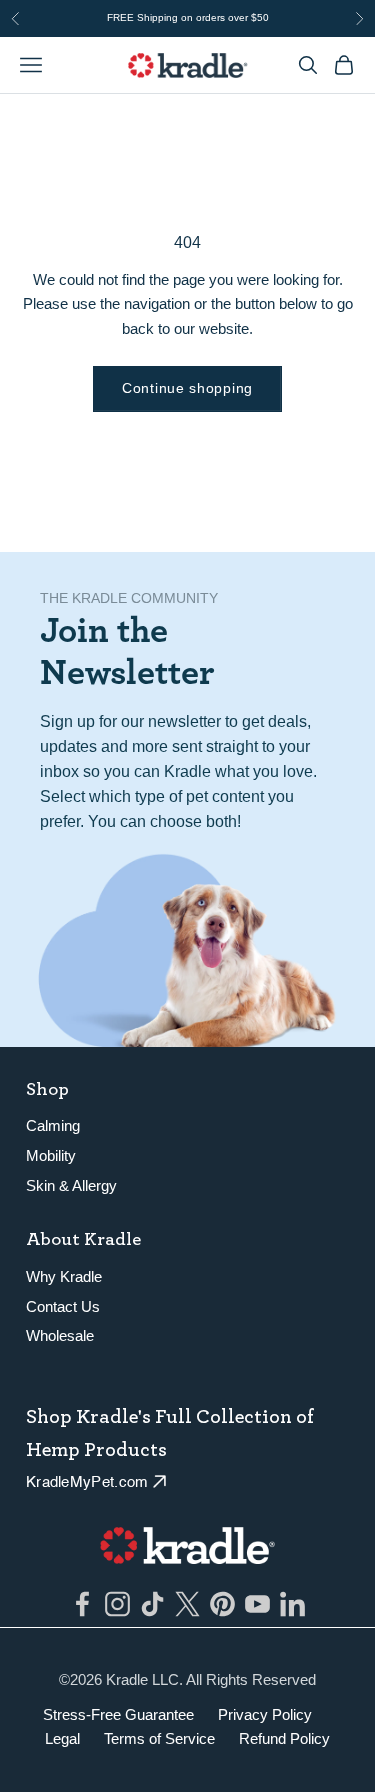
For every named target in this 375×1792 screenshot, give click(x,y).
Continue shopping (187, 388)
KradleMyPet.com (87, 1482)
